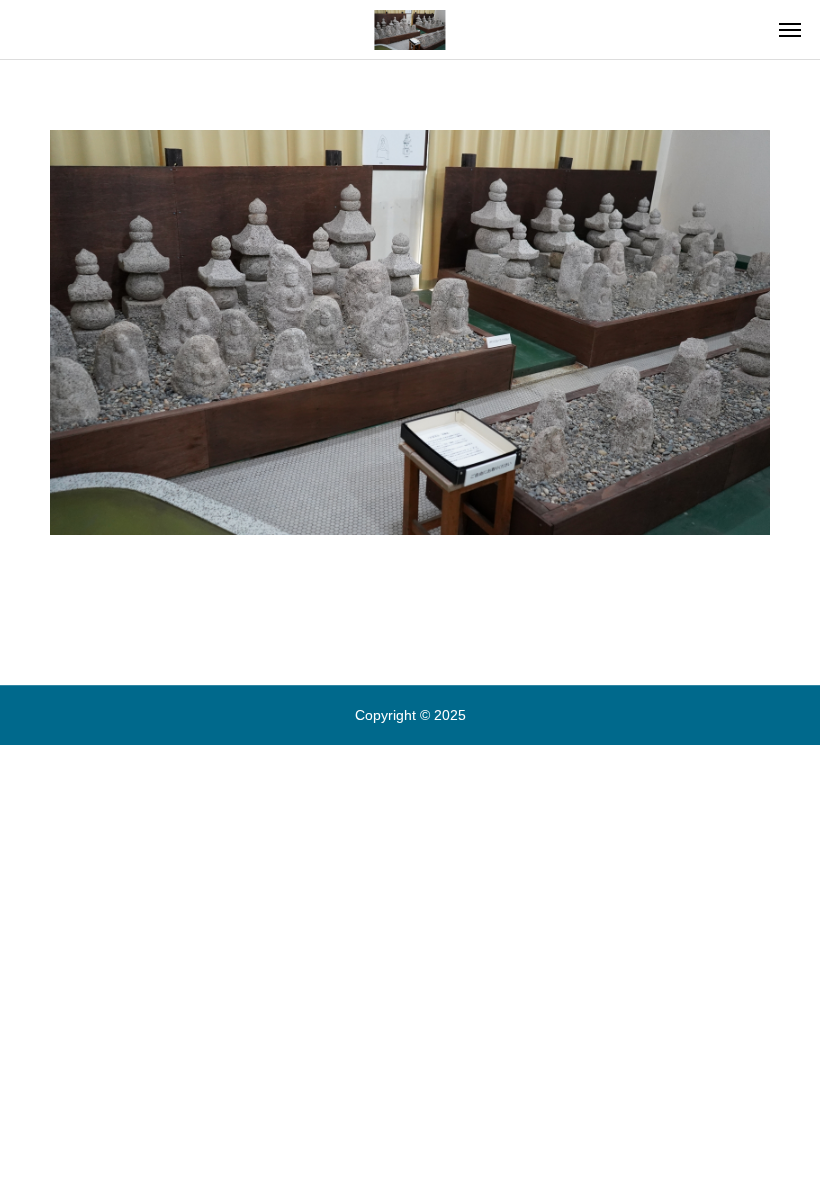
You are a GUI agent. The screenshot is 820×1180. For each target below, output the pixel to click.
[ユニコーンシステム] (409, 29)
